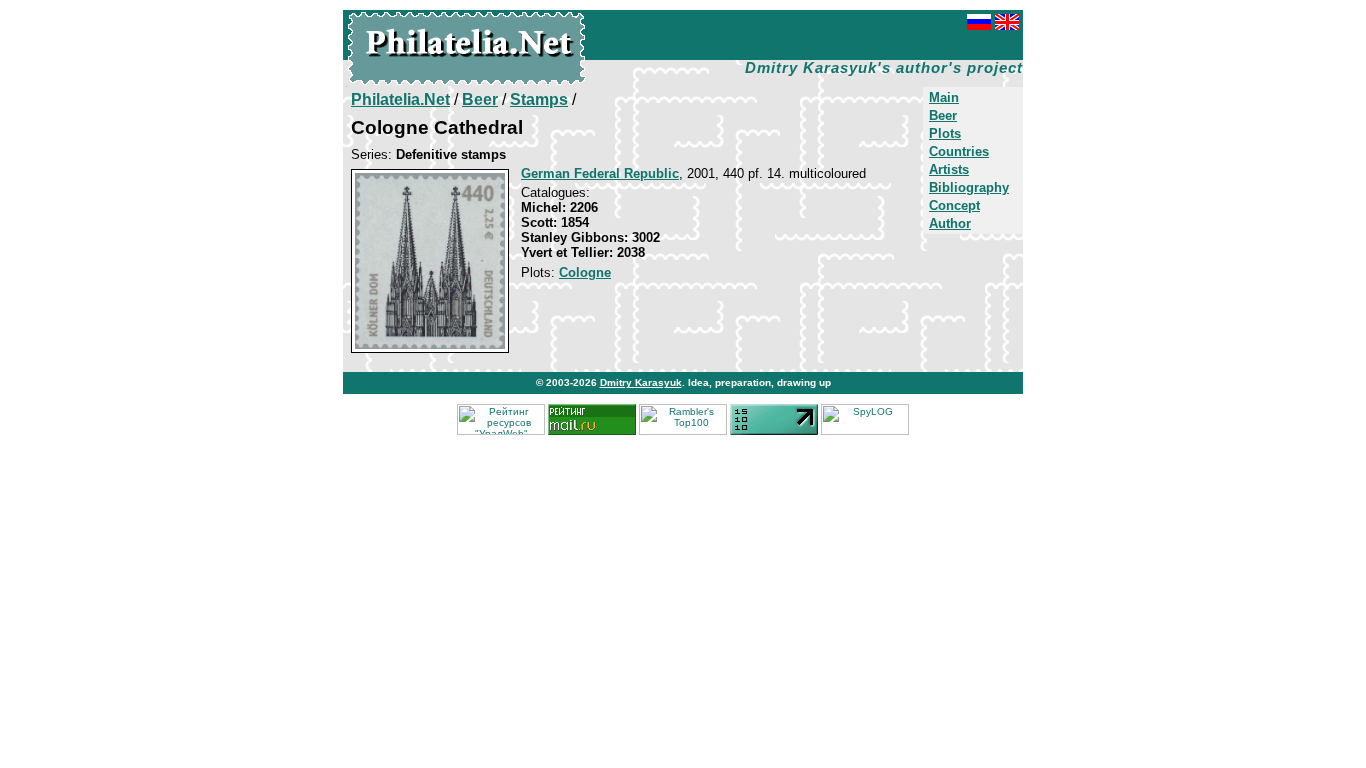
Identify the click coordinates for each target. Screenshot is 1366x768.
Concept (954, 205)
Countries (959, 151)
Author (950, 223)
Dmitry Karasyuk (641, 382)
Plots (945, 133)
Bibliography (969, 187)
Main (944, 97)
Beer (943, 115)
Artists (949, 169)
